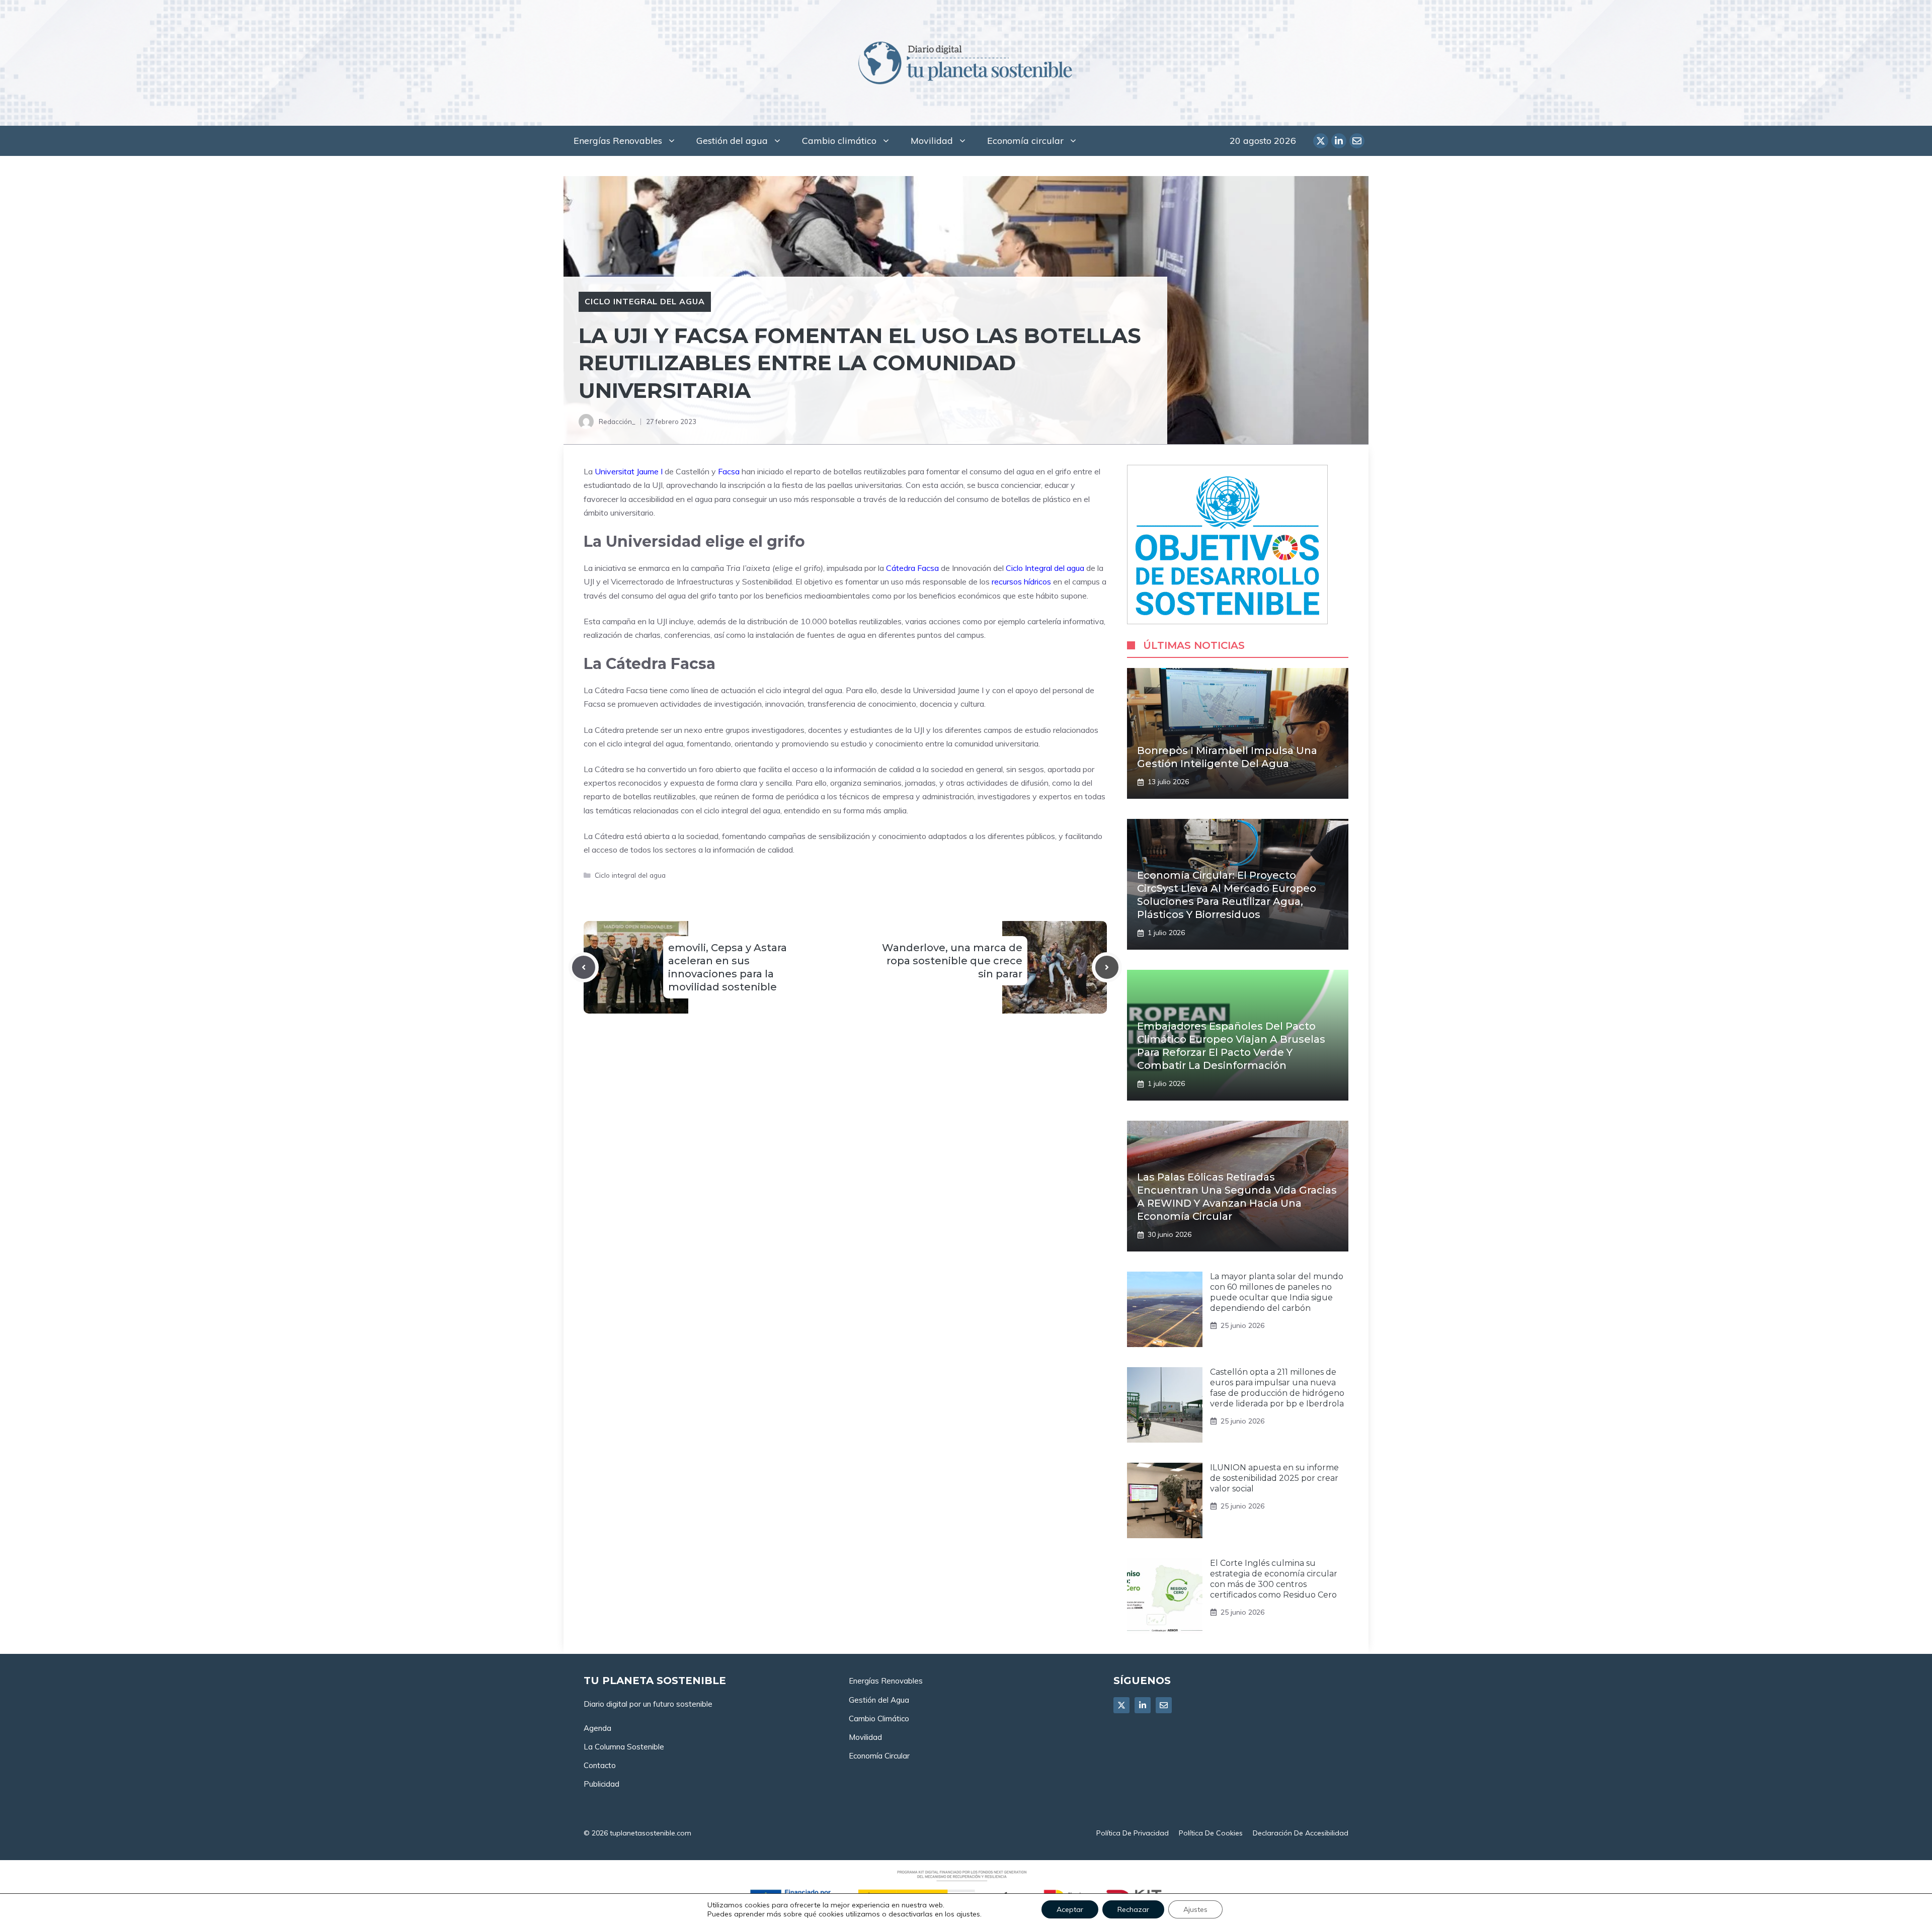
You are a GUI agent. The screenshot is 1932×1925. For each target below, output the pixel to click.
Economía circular (1025, 141)
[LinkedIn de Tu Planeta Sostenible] (1339, 141)
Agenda (597, 1728)
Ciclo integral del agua (645, 301)
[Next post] (1107, 967)
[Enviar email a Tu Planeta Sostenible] (1357, 141)
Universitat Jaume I (629, 471)
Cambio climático (839, 141)
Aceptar (1070, 1909)
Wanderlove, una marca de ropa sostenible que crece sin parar (952, 961)
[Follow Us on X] (1121, 1705)
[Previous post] (584, 967)
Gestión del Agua (879, 1700)
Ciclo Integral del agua (1045, 568)
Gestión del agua (732, 141)
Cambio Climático (879, 1719)
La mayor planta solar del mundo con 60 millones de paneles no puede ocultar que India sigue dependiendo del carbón (1277, 1292)
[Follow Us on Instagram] (1164, 1705)
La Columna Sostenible (624, 1747)
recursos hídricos (1021, 581)
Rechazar (1133, 1909)
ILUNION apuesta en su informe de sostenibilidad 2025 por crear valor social (1274, 1478)
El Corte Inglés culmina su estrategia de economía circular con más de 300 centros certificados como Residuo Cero (1274, 1579)
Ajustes (1195, 1909)
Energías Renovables (618, 141)
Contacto (600, 1765)
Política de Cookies (1211, 1833)
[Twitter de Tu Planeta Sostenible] (1321, 141)
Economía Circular (879, 1756)
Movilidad (932, 141)
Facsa (729, 471)
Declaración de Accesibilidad (1301, 1833)
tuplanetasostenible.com (651, 1833)
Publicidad (601, 1784)
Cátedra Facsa (912, 568)
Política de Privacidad (1133, 1833)
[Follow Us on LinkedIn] (1143, 1705)
